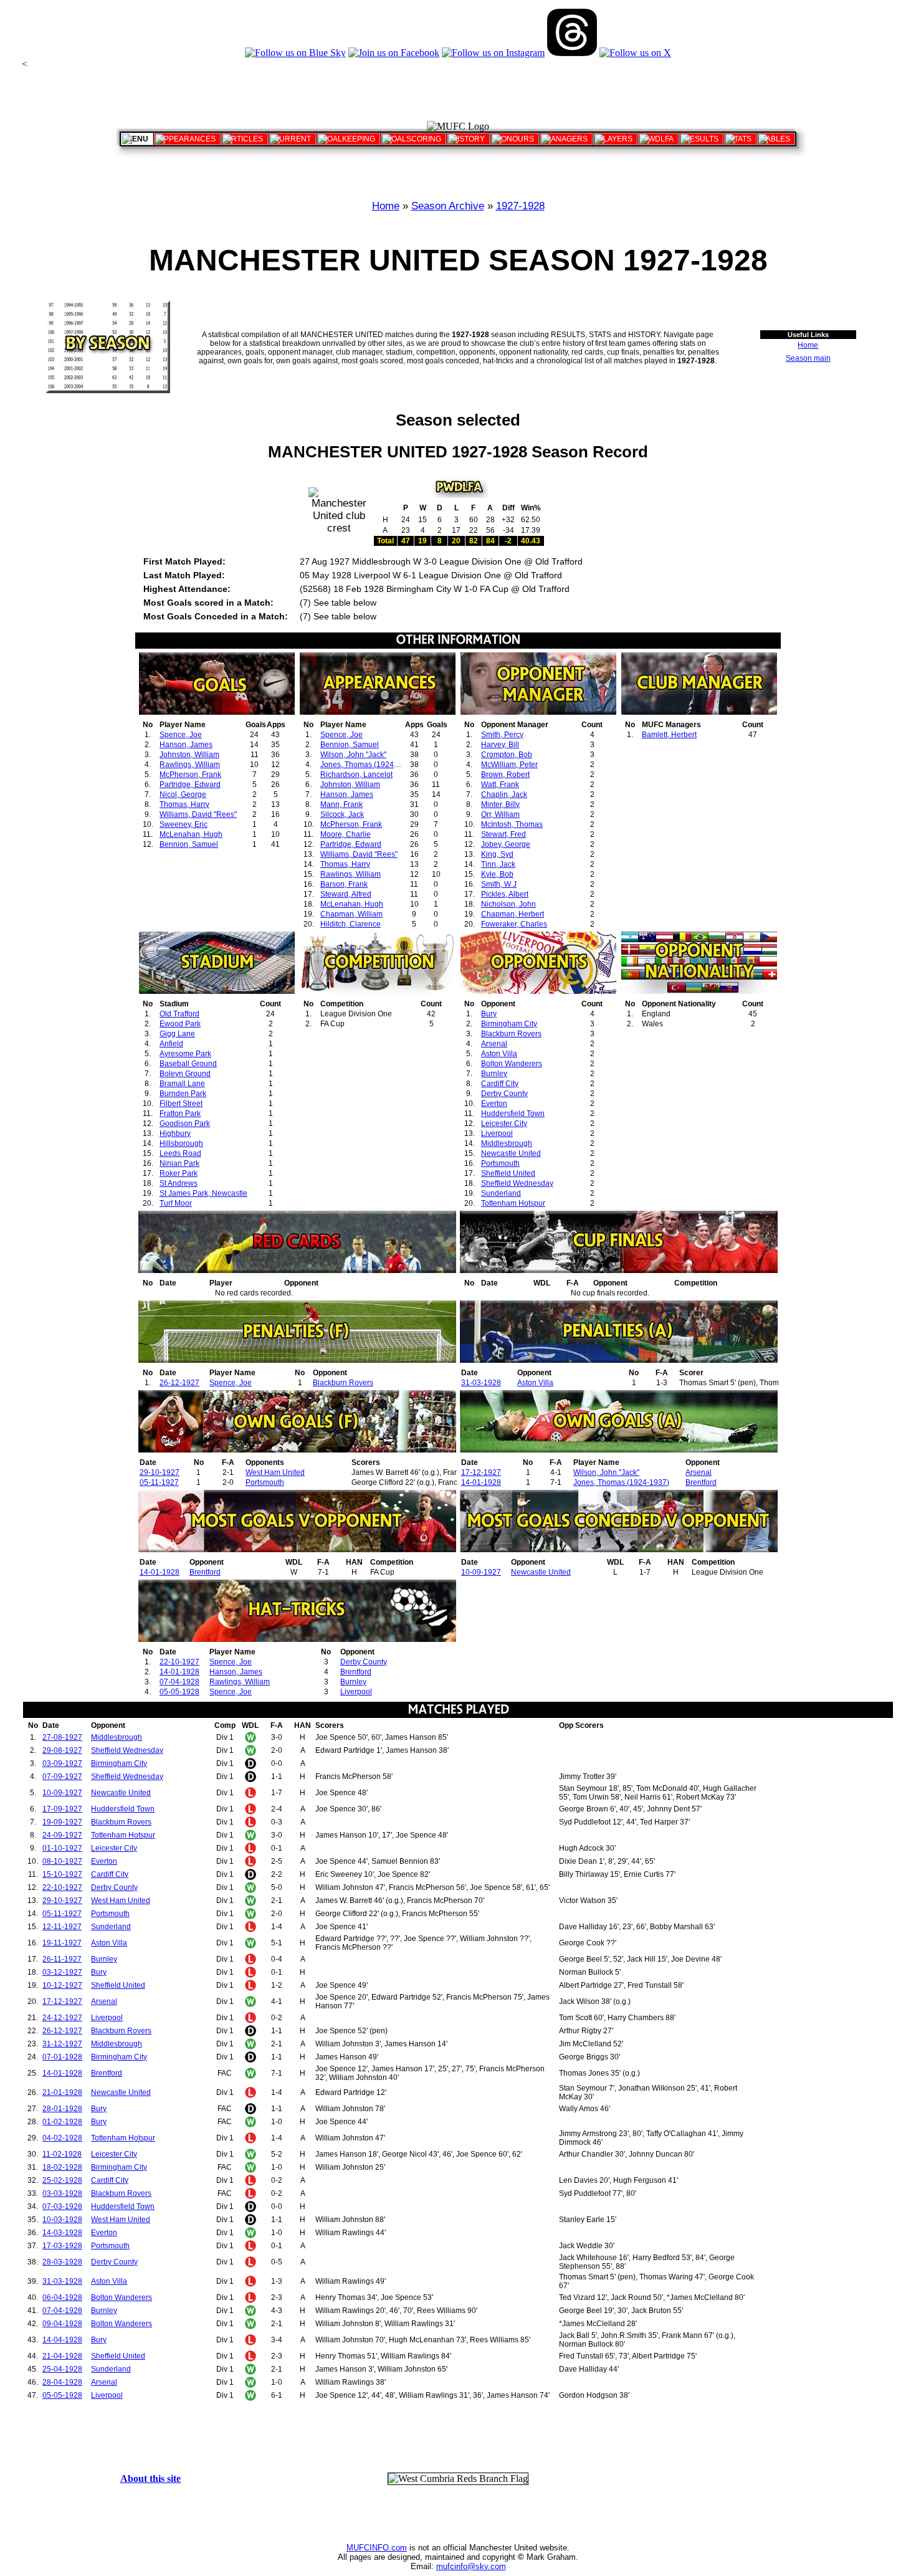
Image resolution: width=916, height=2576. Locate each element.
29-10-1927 (160, 1472)
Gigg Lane (177, 1034)
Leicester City (504, 1123)
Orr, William (500, 814)
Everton (494, 1104)
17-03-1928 (62, 2246)
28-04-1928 (62, 2382)
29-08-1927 (62, 1750)
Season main (808, 358)
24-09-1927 (62, 1835)
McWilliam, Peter (509, 765)
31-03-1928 (481, 1383)
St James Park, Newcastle (203, 1193)
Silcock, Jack (342, 814)
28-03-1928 (62, 2262)
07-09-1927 (62, 1777)
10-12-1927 (62, 1985)
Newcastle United (511, 1153)
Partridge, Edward (190, 785)
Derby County (504, 1094)
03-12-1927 (62, 1972)
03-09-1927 (62, 1763)
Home (386, 206)
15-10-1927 (62, 1874)
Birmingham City (509, 1024)
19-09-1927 (62, 1822)
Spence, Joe (181, 735)
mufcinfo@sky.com (471, 2566)
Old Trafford (179, 1014)
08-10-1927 (62, 1861)
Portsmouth (500, 1163)
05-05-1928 (179, 1692)
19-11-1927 (62, 1943)
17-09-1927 (62, 1809)
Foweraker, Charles (514, 924)
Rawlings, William (190, 765)
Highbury (175, 1133)
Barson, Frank (344, 884)
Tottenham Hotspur (513, 1203)
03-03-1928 (62, 2193)
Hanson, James (186, 745)
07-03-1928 (62, 2206)
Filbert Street (181, 1104)
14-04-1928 (62, 2340)
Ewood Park (180, 1024)
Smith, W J (499, 884)
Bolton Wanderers (512, 1064)
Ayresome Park (185, 1054)
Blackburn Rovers (511, 1034)
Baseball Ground (188, 1064)
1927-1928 (520, 206)
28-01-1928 (62, 2109)
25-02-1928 (62, 2180)
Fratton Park (180, 1114)
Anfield (171, 1044)
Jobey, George (506, 844)
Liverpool (497, 1133)
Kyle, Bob (497, 874)
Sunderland (501, 1193)
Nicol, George (183, 794)
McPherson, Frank (190, 775)
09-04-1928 (62, 2324)
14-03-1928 (62, 2233)
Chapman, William (351, 914)
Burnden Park (183, 1094)
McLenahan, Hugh (191, 834)
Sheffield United (508, 1173)
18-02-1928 (62, 2167)
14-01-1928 (481, 1482)
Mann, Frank (341, 804)
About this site (150, 2478)
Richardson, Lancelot (356, 775)
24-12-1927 (62, 2018)
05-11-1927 (159, 1482)
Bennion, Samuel (189, 844)
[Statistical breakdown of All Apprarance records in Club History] (187, 139)
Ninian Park (179, 1163)
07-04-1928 (179, 1682)
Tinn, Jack (498, 864)
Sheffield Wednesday (517, 1183)
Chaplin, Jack (504, 794)
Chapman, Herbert (513, 914)
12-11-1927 (62, 1927)
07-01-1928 (62, 2057)
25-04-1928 (62, 2369)
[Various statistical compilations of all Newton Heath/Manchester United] (740, 139)
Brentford (701, 1482)
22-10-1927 (179, 1662)
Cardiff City (500, 1084)
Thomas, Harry (184, 804)
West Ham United (275, 1472)
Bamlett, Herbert (669, 735)
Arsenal (494, 1044)
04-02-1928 (62, 2138)
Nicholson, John (508, 904)
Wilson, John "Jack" (353, 755)
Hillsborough (181, 1143)
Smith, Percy (502, 735)
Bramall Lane (182, 1084)
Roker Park (179, 1173)
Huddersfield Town (513, 1114)
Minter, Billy (500, 804)
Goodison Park (185, 1123)
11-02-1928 (62, 2154)
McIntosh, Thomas (512, 824)
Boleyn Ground (185, 1074)
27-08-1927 (62, 1737)
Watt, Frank (500, 785)
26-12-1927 (179, 1383)
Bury (489, 1014)
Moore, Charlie (346, 834)
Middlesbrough (507, 1143)
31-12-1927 (62, 2044)
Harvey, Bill (500, 745)
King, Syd (497, 854)
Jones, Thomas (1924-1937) (368, 765)
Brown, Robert (505, 775)
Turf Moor (176, 1203)
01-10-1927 (62, 1848)
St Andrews (179, 1183)
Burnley (494, 1074)
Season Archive (448, 206)
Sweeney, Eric (184, 824)
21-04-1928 (62, 2356)
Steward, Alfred (346, 894)
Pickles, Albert (505, 894)
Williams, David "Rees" (198, 814)
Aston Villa (499, 1054)
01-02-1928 (62, 2122)
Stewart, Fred (503, 834)
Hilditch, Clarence (351, 924)
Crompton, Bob (507, 755)
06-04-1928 (62, 2297)
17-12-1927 (481, 1472)
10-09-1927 (481, 1572)
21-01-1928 (62, 2092)
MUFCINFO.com (377, 2548)
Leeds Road (180, 1153)
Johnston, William (189, 755)
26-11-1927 (62, 1959)
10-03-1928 (62, 2220)
